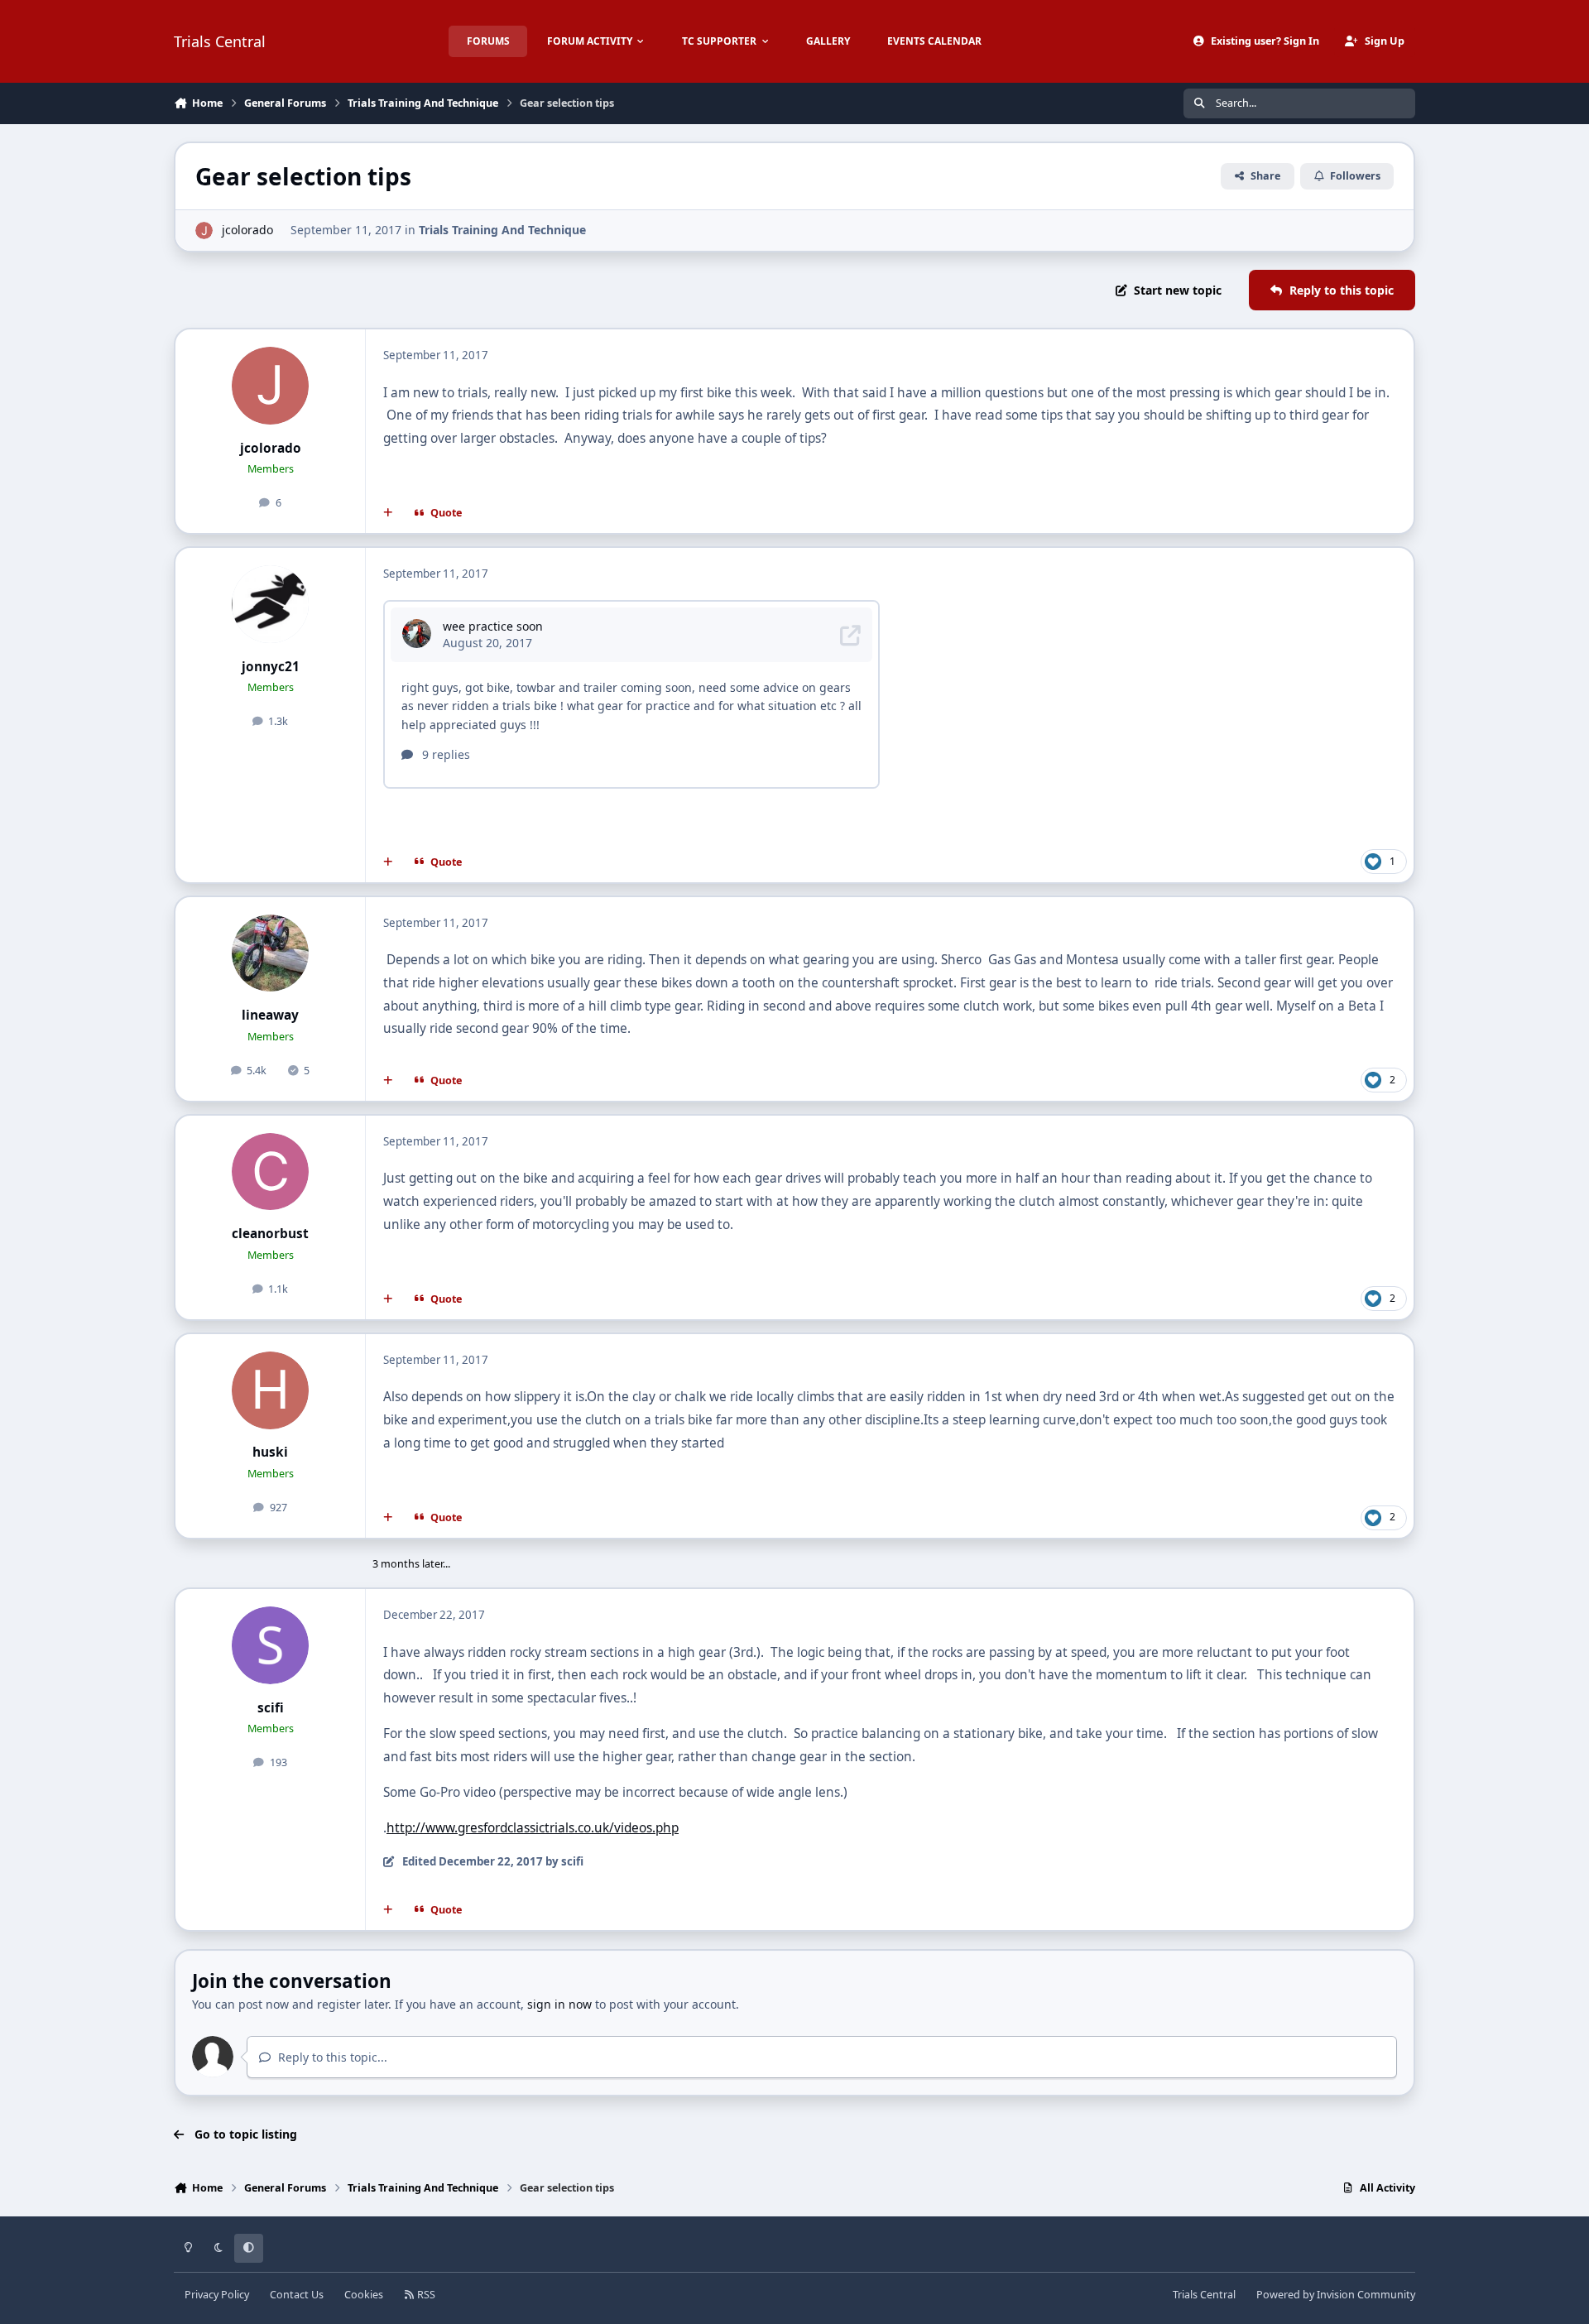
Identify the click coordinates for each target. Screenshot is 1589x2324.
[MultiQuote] (388, 513)
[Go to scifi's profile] (271, 1645)
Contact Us (297, 2295)
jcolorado (247, 230)
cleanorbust (270, 1234)
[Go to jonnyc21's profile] (271, 604)
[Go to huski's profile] (271, 1390)
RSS (425, 2295)
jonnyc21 (271, 667)
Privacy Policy (217, 2295)
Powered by (1336, 2295)
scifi (271, 1708)
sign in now (559, 2004)
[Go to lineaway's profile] (271, 953)
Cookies (364, 2295)
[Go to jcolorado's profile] (204, 230)
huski (270, 1452)
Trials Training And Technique (502, 230)
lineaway (270, 1015)
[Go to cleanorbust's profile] (271, 1172)
